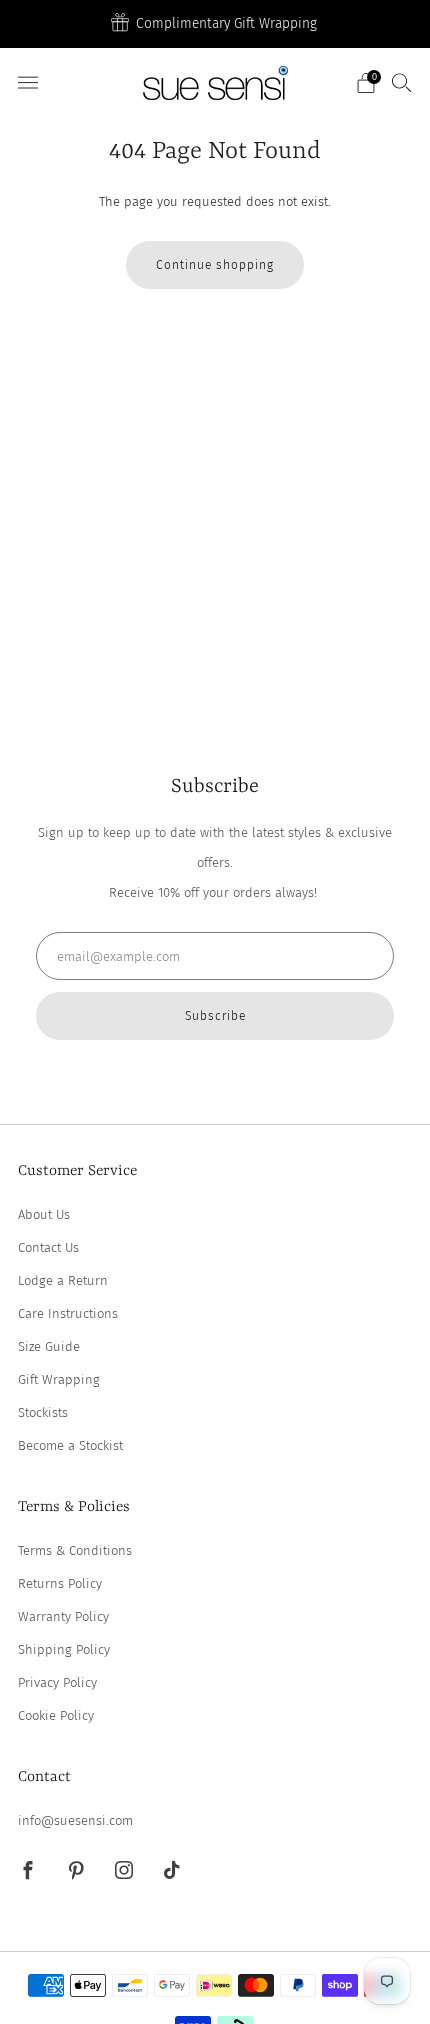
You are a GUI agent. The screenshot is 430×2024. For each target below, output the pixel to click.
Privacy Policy (57, 1682)
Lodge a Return (63, 1280)
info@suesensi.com (75, 1820)
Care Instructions (68, 1313)
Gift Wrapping (59, 1379)
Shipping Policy (64, 1649)
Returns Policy (60, 1583)
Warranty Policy (63, 1616)
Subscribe (215, 1016)
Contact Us (48, 1247)
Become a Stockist (70, 1445)
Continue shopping (215, 265)
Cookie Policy (56, 1715)
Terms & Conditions (75, 1550)
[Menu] (28, 83)
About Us (44, 1214)
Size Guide (49, 1346)
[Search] (402, 82)
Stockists (43, 1412)
